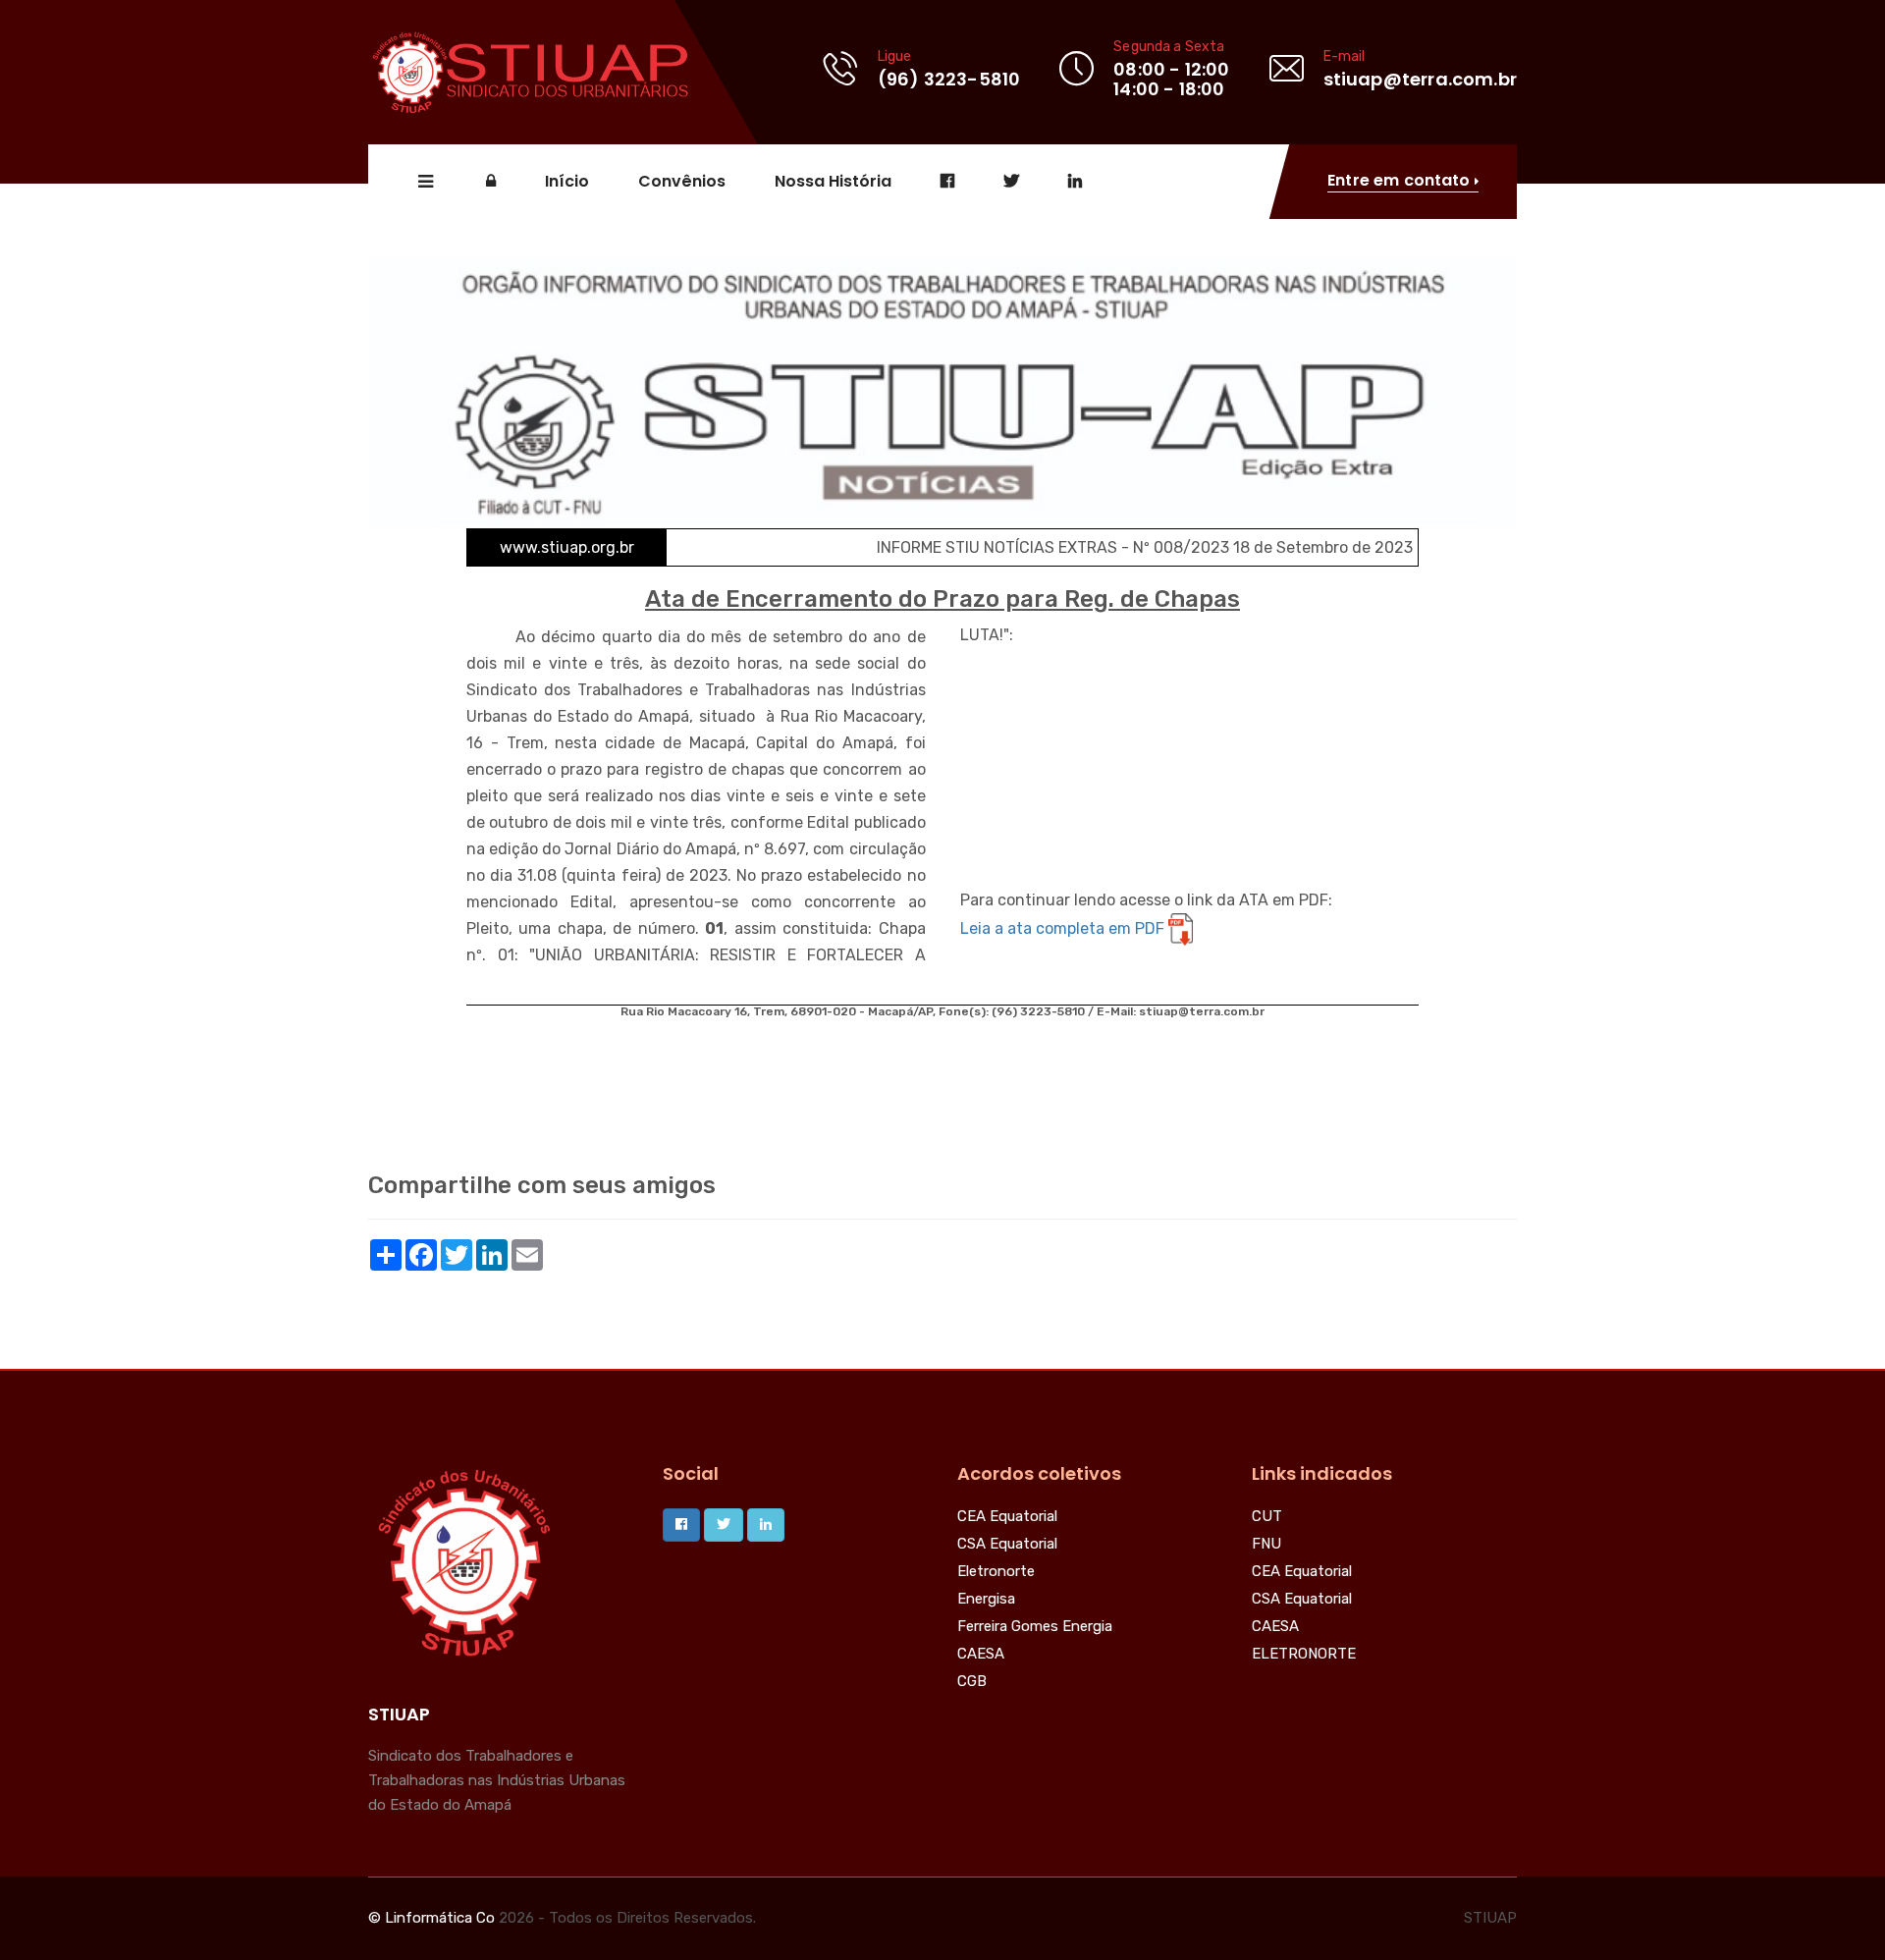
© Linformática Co (431, 1918)
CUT (1267, 1517)
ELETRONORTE (1304, 1655)
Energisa (986, 1600)
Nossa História (833, 182)
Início (567, 182)
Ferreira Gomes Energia (1035, 1627)
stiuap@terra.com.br (1420, 79)
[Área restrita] (491, 182)
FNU (1266, 1545)
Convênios (682, 182)
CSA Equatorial (1007, 1545)
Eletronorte (996, 1572)
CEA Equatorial (1007, 1517)
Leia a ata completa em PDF (1064, 928)
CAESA (981, 1655)
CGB (972, 1682)
